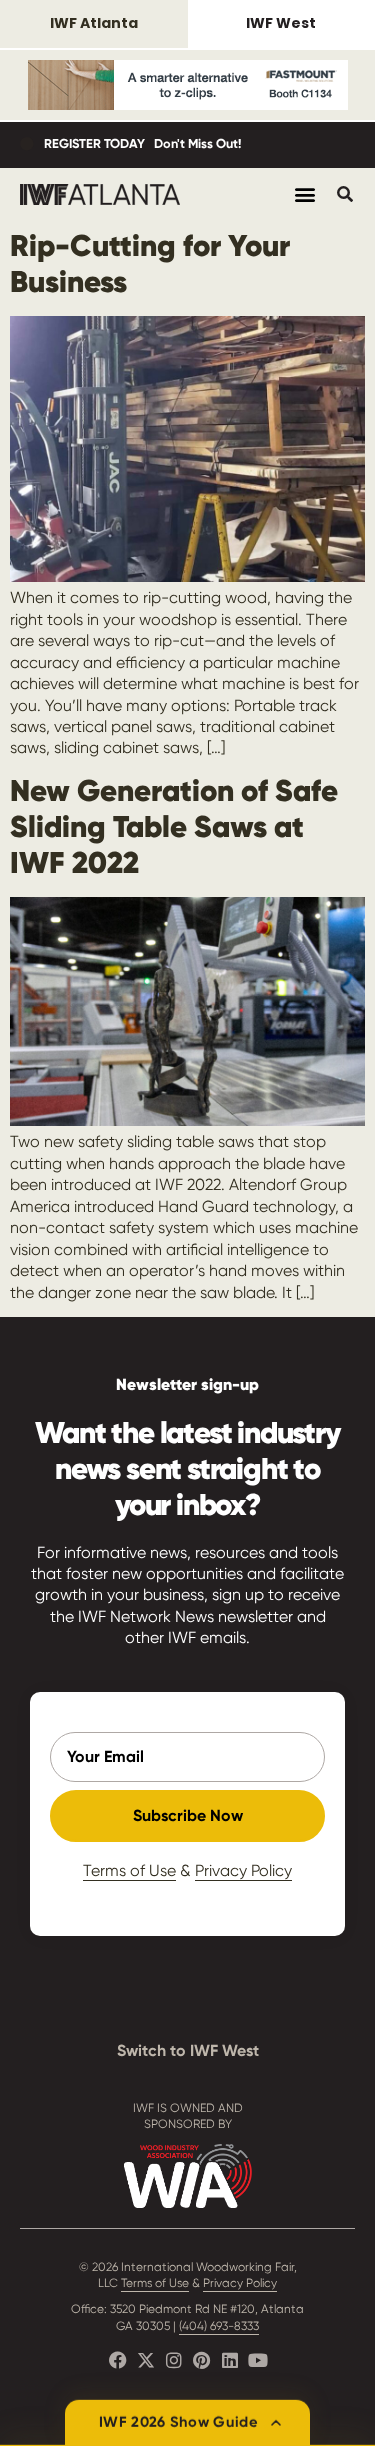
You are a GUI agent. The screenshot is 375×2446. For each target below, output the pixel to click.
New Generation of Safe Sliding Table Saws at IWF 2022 (174, 826)
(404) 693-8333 (219, 2326)
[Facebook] (118, 2360)
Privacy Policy (243, 1870)
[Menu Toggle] (305, 194)
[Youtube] (258, 2360)
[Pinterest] (202, 2360)
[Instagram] (174, 2360)
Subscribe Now (188, 1815)
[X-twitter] (146, 2360)
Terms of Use (129, 1870)
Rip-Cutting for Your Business (150, 263)
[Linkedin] (230, 2360)
